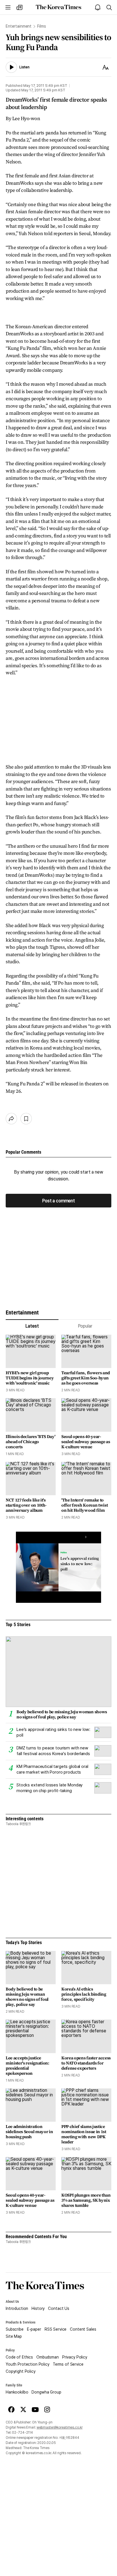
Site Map (14, 2336)
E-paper (34, 2329)
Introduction (17, 2308)
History (38, 2308)
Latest (32, 1326)
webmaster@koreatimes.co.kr (60, 2427)
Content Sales (83, 2329)
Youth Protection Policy (28, 2364)
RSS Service (56, 2329)
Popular (85, 1326)
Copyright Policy (21, 2371)
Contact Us (59, 2308)
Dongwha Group (46, 2392)
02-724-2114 (22, 2433)
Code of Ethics (19, 2357)
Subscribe (15, 2329)
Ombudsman (48, 2357)
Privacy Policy (75, 2357)
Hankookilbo (17, 2392)
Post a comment (58, 1201)
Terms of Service (68, 2364)
